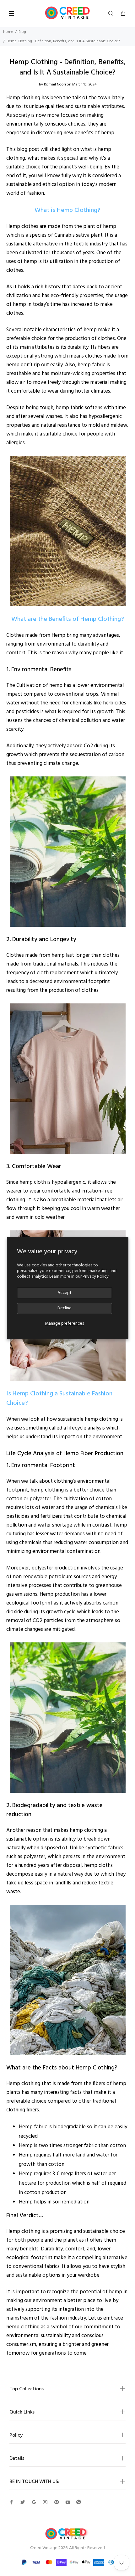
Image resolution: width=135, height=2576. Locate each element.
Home (8, 32)
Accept (65, 1293)
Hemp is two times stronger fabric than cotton (72, 2146)
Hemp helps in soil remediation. (55, 2202)
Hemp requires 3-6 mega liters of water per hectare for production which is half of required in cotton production (73, 2183)
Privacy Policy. (96, 1277)
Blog (22, 32)
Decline (65, 1308)
